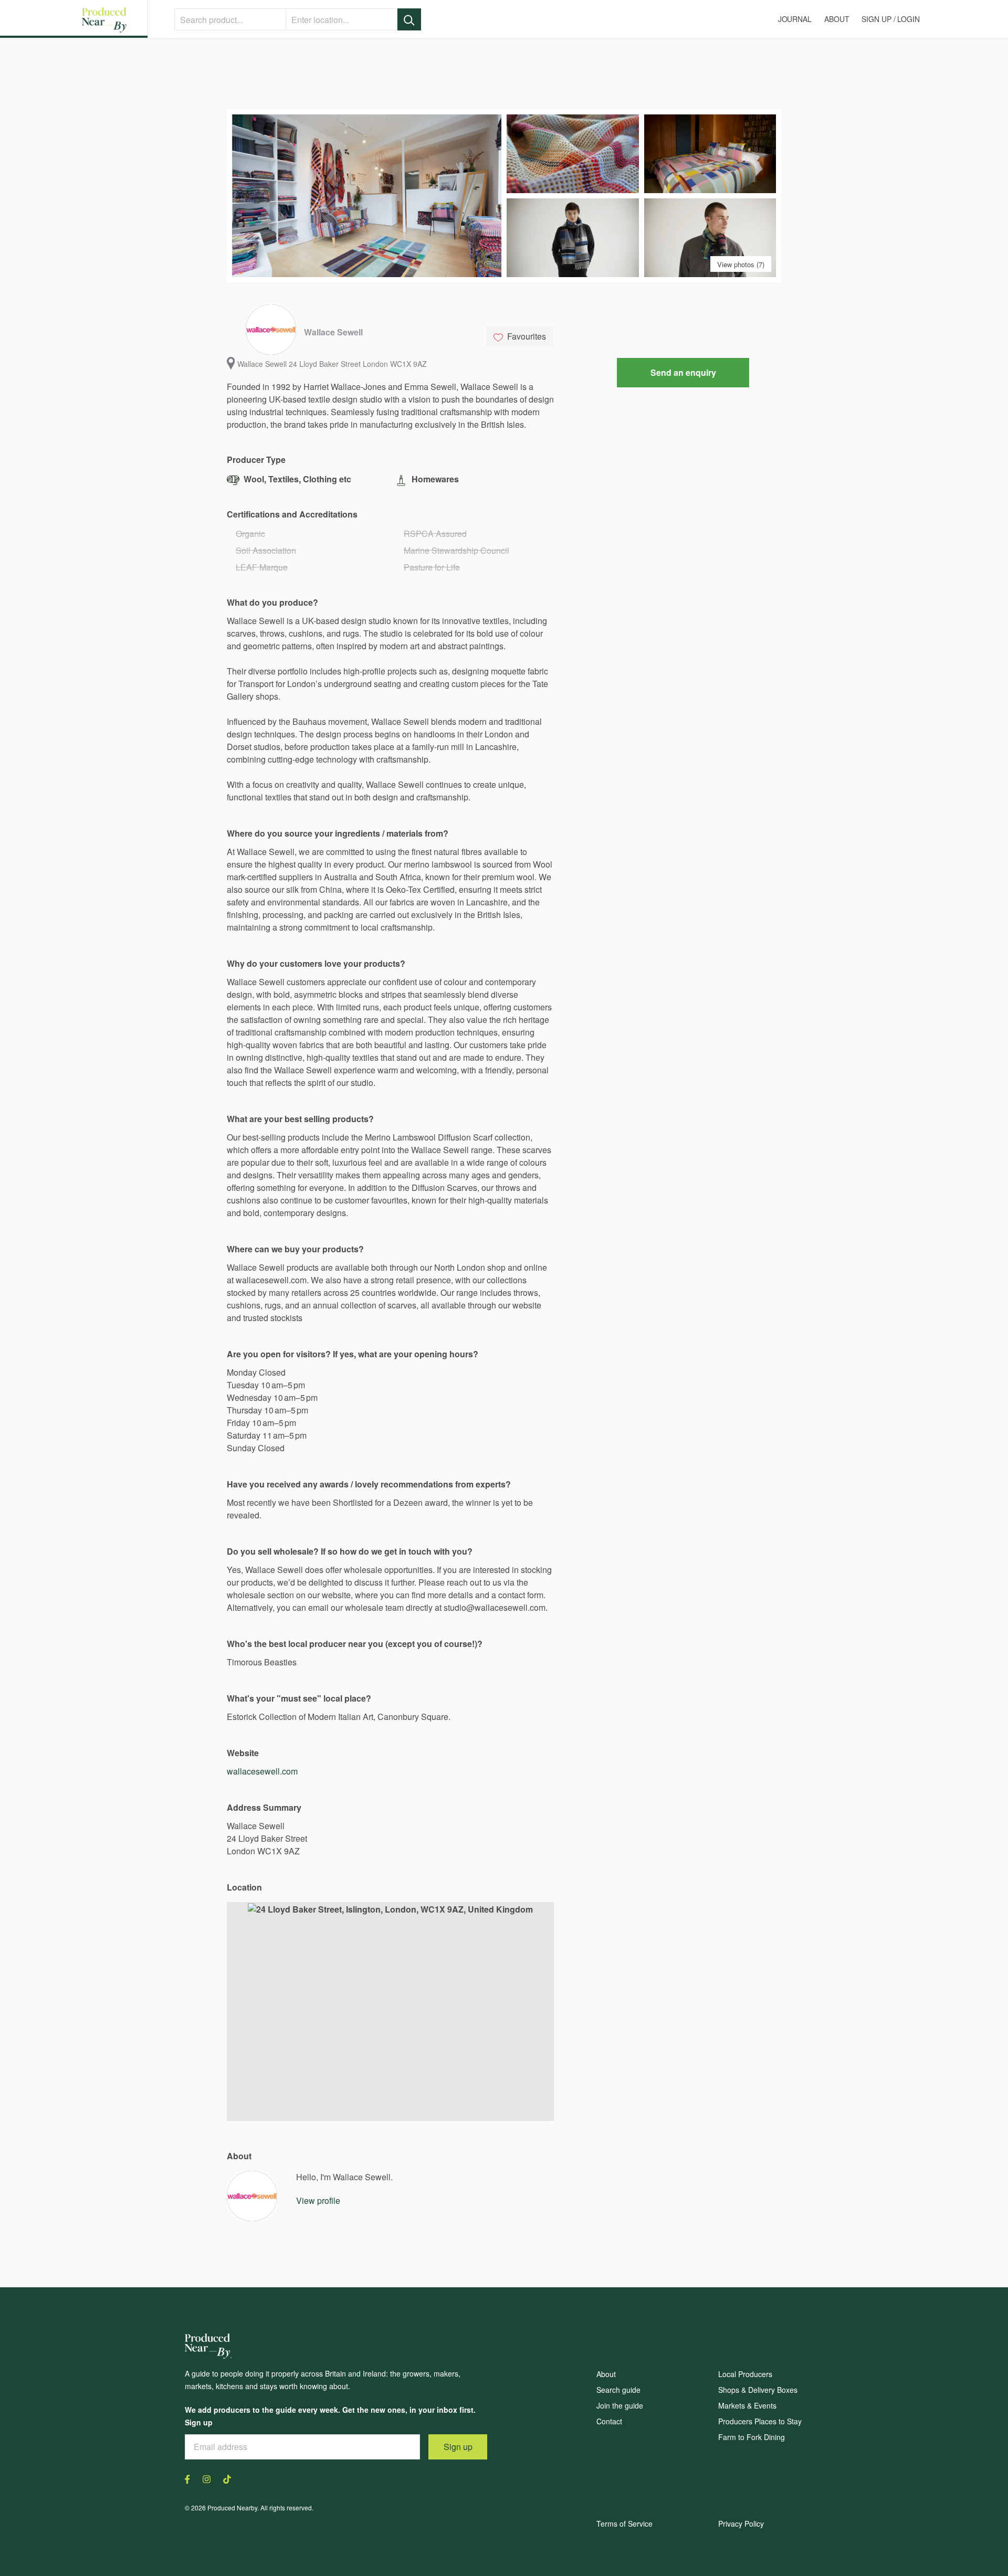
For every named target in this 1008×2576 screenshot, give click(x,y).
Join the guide (620, 2405)
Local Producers (745, 2374)
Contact (609, 2421)
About (606, 2374)
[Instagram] (207, 2478)
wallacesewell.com (262, 1771)
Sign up (458, 2447)
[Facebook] (191, 2478)
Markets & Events (747, 2405)
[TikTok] (224, 2478)
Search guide (618, 2390)
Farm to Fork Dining (752, 2437)
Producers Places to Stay (760, 2421)
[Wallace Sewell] (252, 2196)
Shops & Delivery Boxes (758, 2390)
